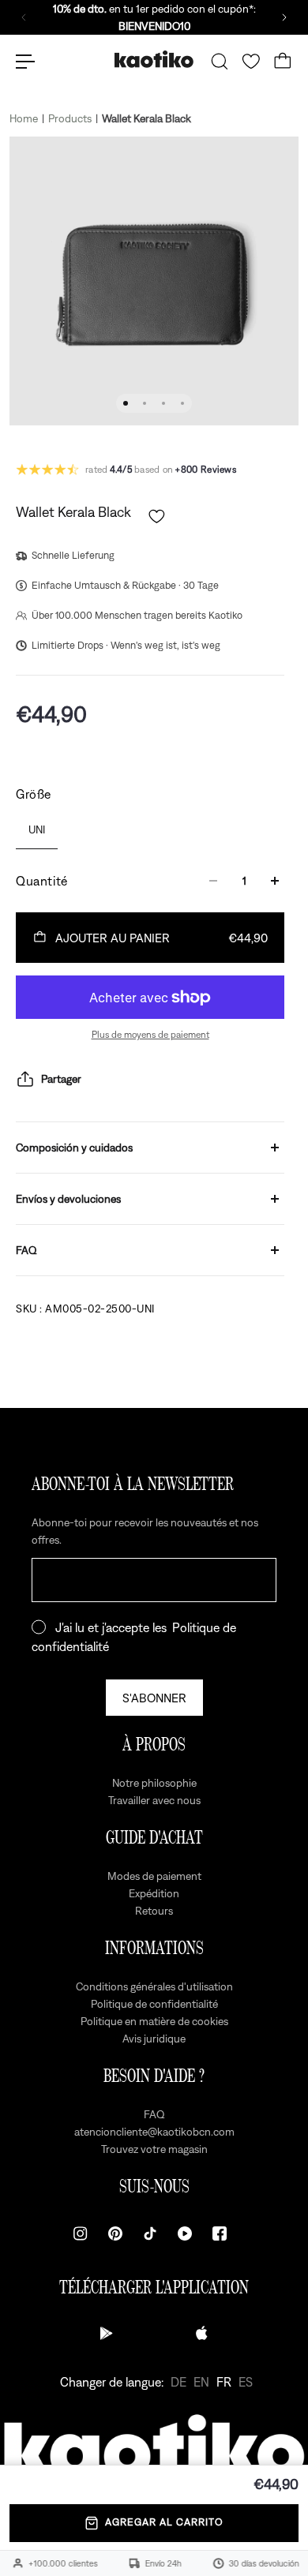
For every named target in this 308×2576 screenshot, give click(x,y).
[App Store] (201, 2333)
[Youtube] (185, 2233)
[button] (157, 517)
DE (178, 2382)
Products (70, 118)
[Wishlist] (251, 62)
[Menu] (25, 62)
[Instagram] (81, 2233)
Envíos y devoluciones (68, 1199)
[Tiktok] (150, 2233)
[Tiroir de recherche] (220, 62)
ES (246, 2382)
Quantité (42, 881)
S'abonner (154, 1698)
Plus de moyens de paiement (150, 1035)
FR (224, 2382)
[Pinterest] (115, 2233)
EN (201, 2382)
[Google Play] (107, 2333)
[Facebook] (220, 2233)
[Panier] (283, 62)
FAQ (26, 1250)
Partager (61, 1079)
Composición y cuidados (74, 1148)
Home (24, 118)
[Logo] (154, 61)
